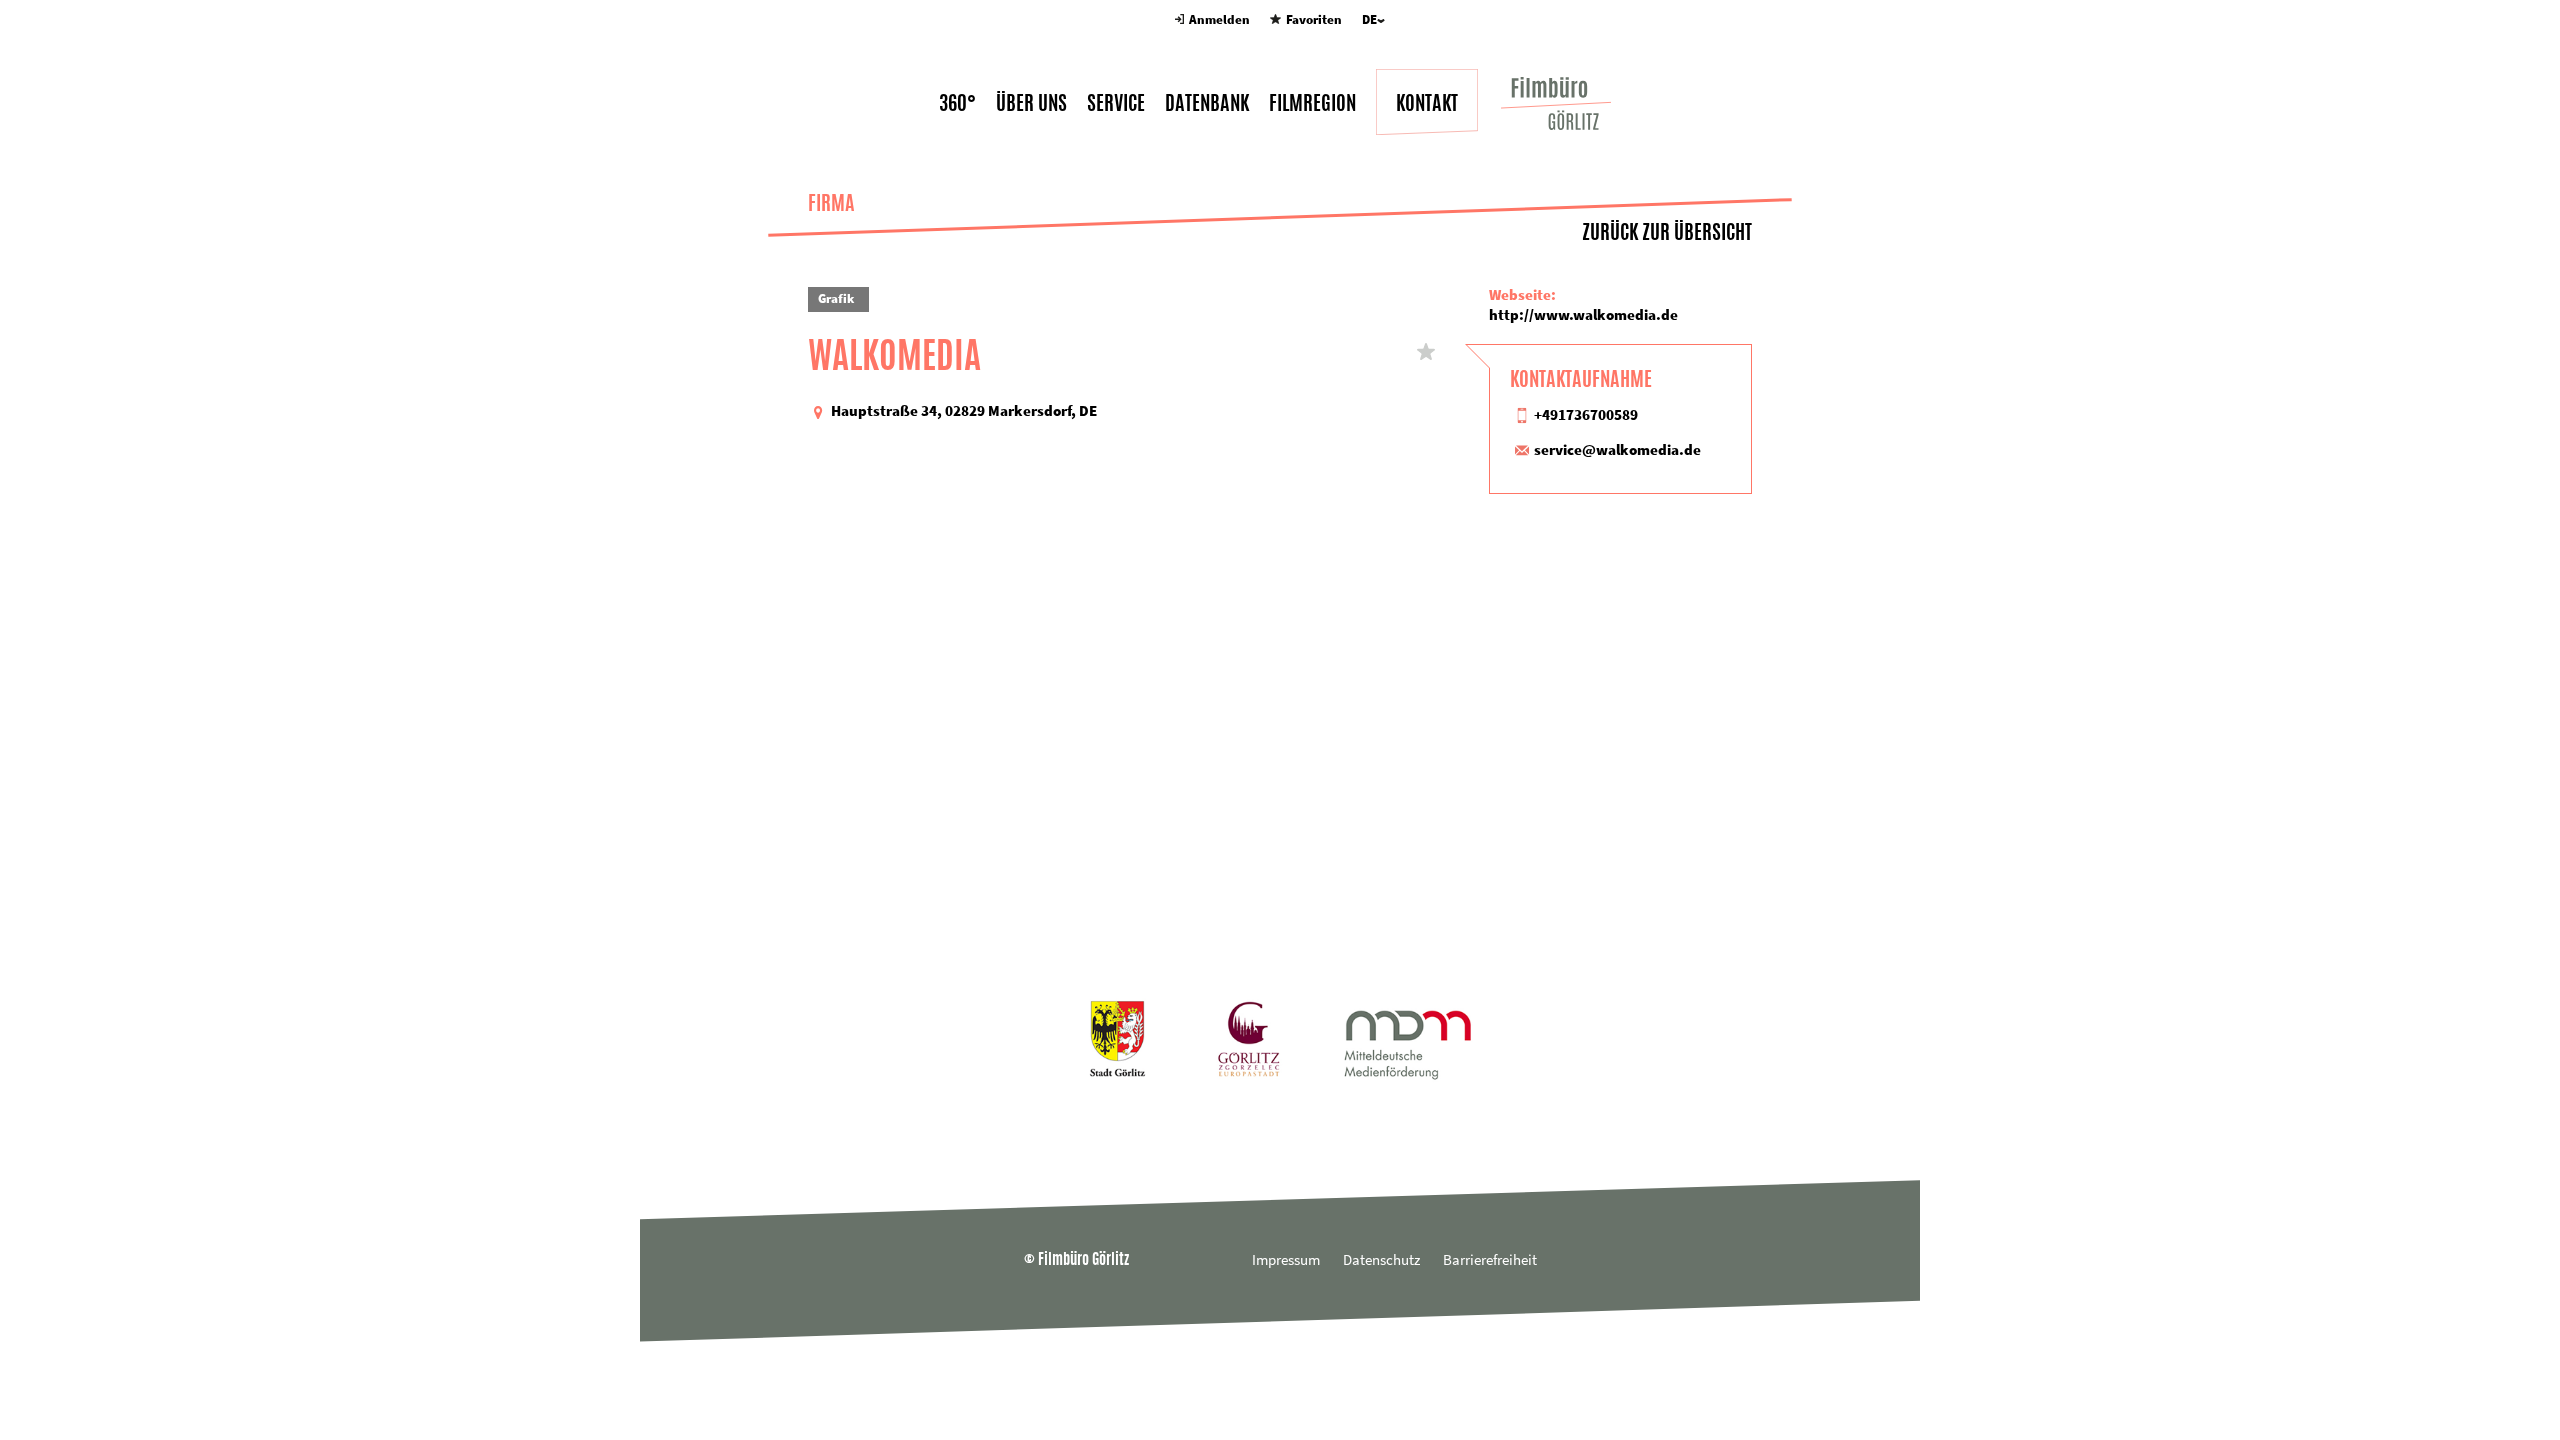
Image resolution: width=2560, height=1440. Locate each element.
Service (1116, 103)
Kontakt (1427, 103)
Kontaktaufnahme (1581, 379)
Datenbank (1207, 103)
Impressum (1286, 1259)
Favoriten (1313, 19)
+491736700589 (1586, 414)
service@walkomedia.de (1617, 449)
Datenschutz (1381, 1259)
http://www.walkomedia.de (1583, 314)
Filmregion (1312, 103)
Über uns (1031, 103)
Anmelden (1219, 19)
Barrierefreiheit (1490, 1259)
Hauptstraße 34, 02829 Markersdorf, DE (964, 410)
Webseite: (1522, 294)
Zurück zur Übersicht (1667, 231)
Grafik (836, 298)
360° (957, 103)
